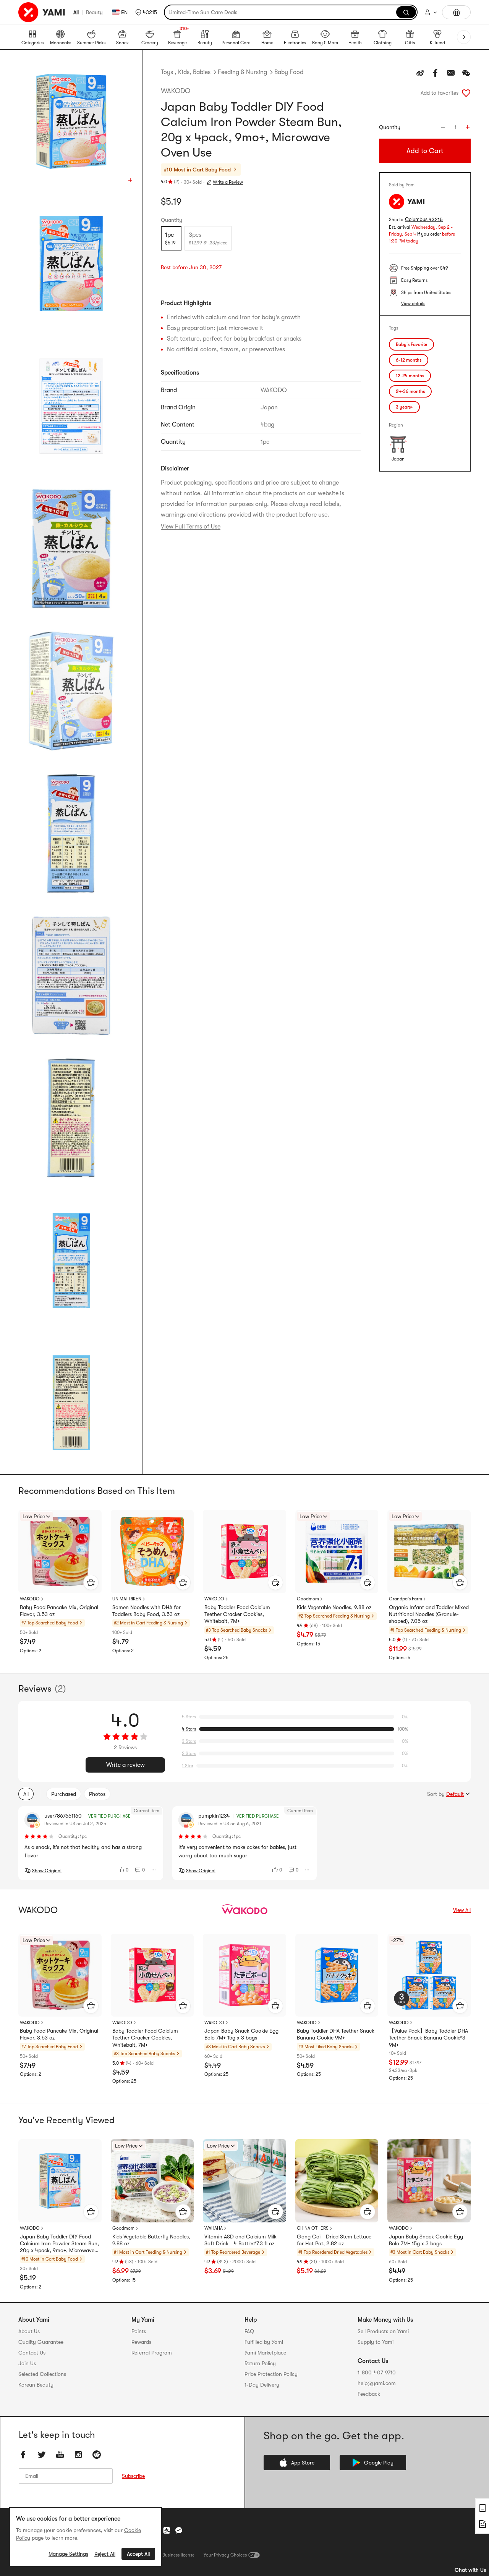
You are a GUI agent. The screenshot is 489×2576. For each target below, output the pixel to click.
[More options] (154, 1870)
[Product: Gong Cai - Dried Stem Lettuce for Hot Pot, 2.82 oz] (337, 2181)
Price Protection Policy (271, 2374)
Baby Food (289, 72)
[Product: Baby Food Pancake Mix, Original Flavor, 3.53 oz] (60, 1551)
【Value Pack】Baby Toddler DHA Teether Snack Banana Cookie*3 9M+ (428, 2038)
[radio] (171, 238)
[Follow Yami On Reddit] (97, 2455)
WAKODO (176, 91)
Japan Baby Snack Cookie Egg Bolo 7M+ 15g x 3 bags (241, 2034)
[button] (146, 12)
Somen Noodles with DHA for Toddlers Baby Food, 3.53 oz (147, 1611)
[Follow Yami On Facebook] (23, 2455)
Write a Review (228, 182)
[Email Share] (451, 73)
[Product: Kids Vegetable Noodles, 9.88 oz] (337, 1551)
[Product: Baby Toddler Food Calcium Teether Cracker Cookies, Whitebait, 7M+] (244, 1551)
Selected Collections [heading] (42, 2374)
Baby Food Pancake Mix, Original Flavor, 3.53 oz (59, 1611)
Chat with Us (470, 2570)
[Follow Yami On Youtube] (60, 2455)
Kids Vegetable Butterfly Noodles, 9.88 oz (151, 2240)
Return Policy (260, 2363)
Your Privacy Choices (225, 2555)
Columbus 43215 (424, 219)
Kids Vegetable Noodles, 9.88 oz (334, 1607)
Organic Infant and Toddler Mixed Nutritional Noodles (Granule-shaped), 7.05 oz (429, 1614)
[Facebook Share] (436, 73)
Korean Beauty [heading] (36, 2385)
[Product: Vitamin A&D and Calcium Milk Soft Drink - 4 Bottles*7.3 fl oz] (244, 2181)
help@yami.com (377, 2383)
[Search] (406, 12)
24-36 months (410, 391)
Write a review (125, 1765)
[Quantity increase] (468, 127)
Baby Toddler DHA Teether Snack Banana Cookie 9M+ (336, 2034)
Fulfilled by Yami (264, 2342)
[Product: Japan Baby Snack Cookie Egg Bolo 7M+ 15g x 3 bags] (244, 1975)
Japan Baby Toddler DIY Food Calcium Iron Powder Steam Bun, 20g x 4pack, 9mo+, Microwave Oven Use (59, 2244)
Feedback (369, 2394)
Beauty (94, 12)
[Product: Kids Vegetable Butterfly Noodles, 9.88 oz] (152, 2181)
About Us (29, 2331)
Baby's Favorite (411, 344)
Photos (97, 1794)
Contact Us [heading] (32, 2353)
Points (139, 2331)
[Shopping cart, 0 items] (456, 12)
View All (462, 1910)
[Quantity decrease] (443, 127)
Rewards (141, 2342)
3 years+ (404, 407)
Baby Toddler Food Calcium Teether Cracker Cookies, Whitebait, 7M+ (237, 1614)
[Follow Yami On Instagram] (78, 2455)
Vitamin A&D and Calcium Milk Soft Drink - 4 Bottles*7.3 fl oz (240, 2240)
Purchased (64, 1794)
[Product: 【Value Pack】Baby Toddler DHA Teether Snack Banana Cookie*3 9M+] (429, 1975)
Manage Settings (68, 2554)
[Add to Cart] (91, 1582)
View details (413, 304)
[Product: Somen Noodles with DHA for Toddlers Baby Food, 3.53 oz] (152, 1551)
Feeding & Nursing (242, 72)
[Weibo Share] (420, 73)
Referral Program (152, 2353)
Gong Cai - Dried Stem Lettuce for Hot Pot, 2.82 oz (334, 2240)
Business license (178, 2555)
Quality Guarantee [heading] (41, 2342)
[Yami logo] (42, 12)
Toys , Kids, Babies (186, 72)
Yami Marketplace (265, 2353)
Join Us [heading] (27, 2363)
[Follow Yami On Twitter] (42, 2455)
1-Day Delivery (262, 2385)
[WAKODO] (244, 1910)
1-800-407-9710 (377, 2372)
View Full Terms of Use (191, 527)
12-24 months (410, 376)
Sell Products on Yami (383, 2331)
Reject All (105, 2554)
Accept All (138, 2554)
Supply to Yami (376, 2342)
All (76, 12)
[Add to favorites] (466, 93)
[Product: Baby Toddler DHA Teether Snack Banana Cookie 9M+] (337, 1975)
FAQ (249, 2331)
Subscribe (133, 2476)
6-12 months (409, 360)
